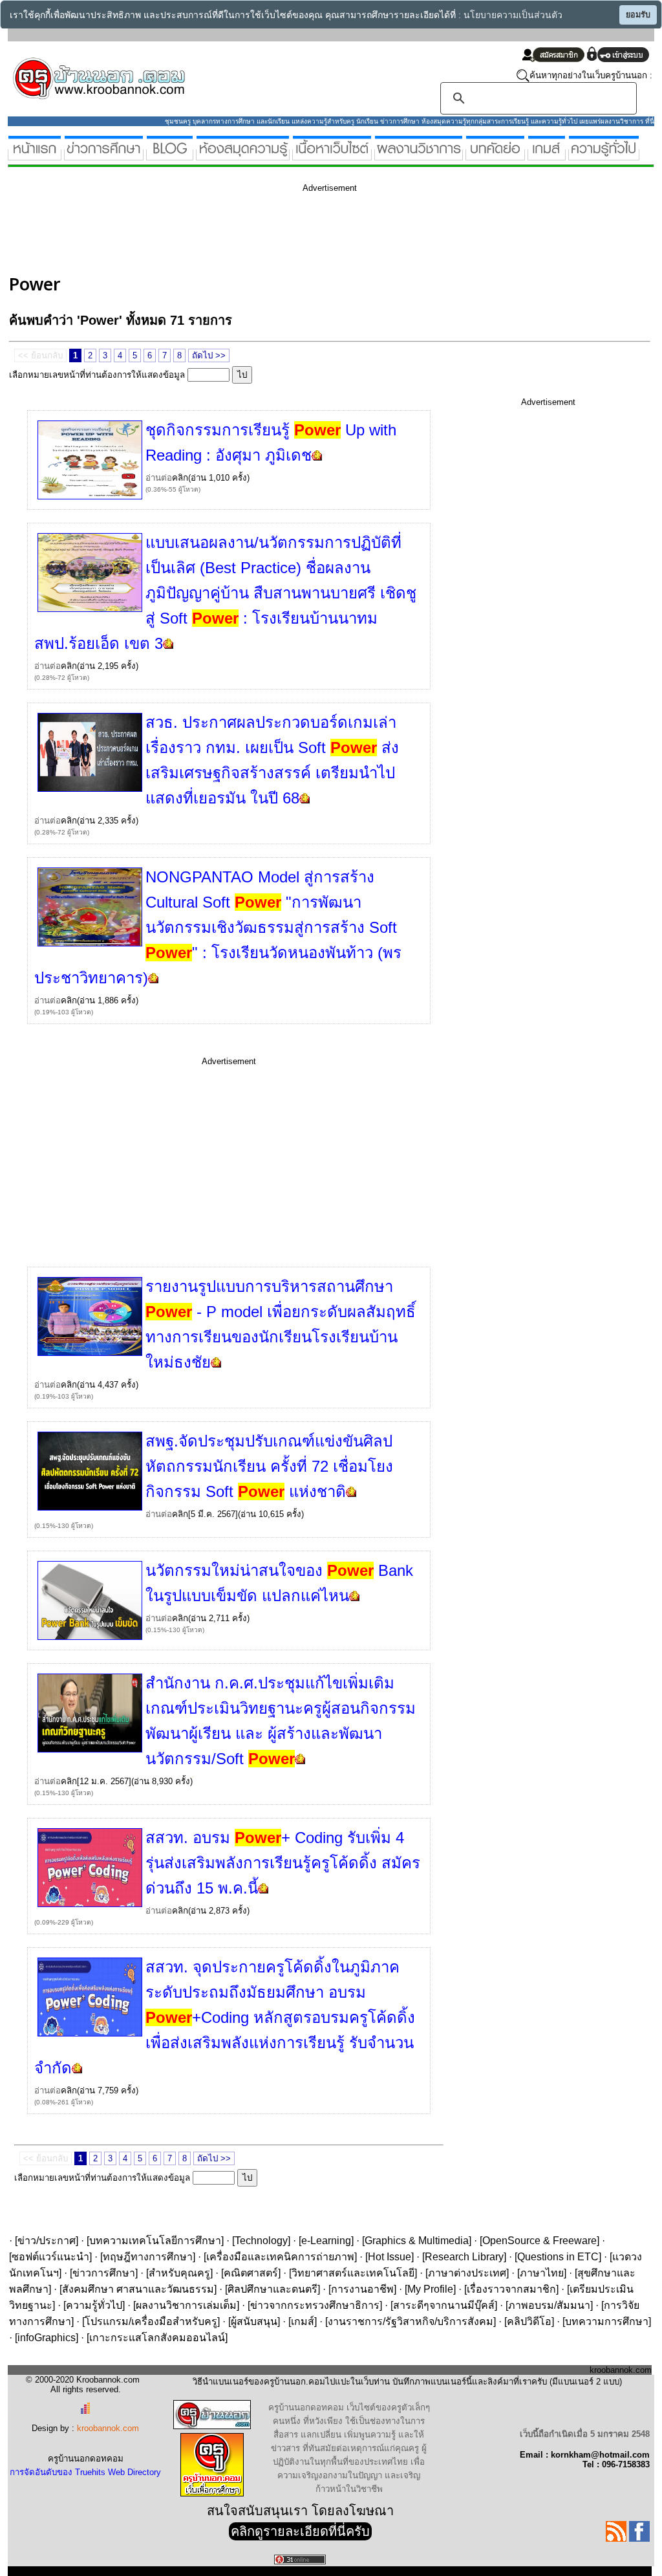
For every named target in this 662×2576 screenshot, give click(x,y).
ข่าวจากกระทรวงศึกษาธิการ (315, 2305)
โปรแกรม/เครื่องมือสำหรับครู (151, 2321)
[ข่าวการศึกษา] (104, 155)
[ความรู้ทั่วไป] (604, 155)
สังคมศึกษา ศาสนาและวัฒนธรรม (138, 2289)
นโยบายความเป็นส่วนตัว (513, 15)
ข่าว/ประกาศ (47, 2241)
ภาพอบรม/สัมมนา (549, 2305)
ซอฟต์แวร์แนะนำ (50, 2257)
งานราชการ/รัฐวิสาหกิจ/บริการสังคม (411, 2321)
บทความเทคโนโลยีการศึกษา (155, 2241)
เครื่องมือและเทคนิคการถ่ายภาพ (280, 2257)
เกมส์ (303, 2321)
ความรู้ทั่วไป (94, 2305)
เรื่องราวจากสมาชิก (511, 2289)
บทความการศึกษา (607, 2321)
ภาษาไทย (542, 2273)
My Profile (430, 2289)
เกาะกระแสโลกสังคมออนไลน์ (157, 2338)
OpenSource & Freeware (539, 2241)
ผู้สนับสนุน (254, 2321)
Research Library (464, 2257)
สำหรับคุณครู (179, 2273)
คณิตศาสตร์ (251, 2273)
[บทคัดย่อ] (495, 155)
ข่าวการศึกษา (104, 2273)
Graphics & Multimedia (417, 2241)
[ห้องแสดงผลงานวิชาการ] (419, 155)
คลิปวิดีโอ (529, 2321)
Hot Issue (390, 2257)
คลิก (180, 478)
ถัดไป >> (209, 355)
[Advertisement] (244, 232)
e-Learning (326, 2241)
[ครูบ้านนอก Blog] (170, 155)
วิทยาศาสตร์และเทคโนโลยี (353, 2273)
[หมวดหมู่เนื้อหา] (332, 155)
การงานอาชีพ (362, 2289)
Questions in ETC (558, 2257)
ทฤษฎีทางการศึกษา (148, 2257)
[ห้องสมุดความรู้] (243, 155)
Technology (261, 2241)
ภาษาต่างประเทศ (467, 2273)
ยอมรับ (638, 15)
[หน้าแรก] (35, 155)
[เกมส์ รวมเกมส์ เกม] (547, 155)
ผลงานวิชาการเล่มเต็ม (186, 2305)
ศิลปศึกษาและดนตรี (272, 2289)
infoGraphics (47, 2338)
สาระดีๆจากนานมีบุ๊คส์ (444, 2305)
